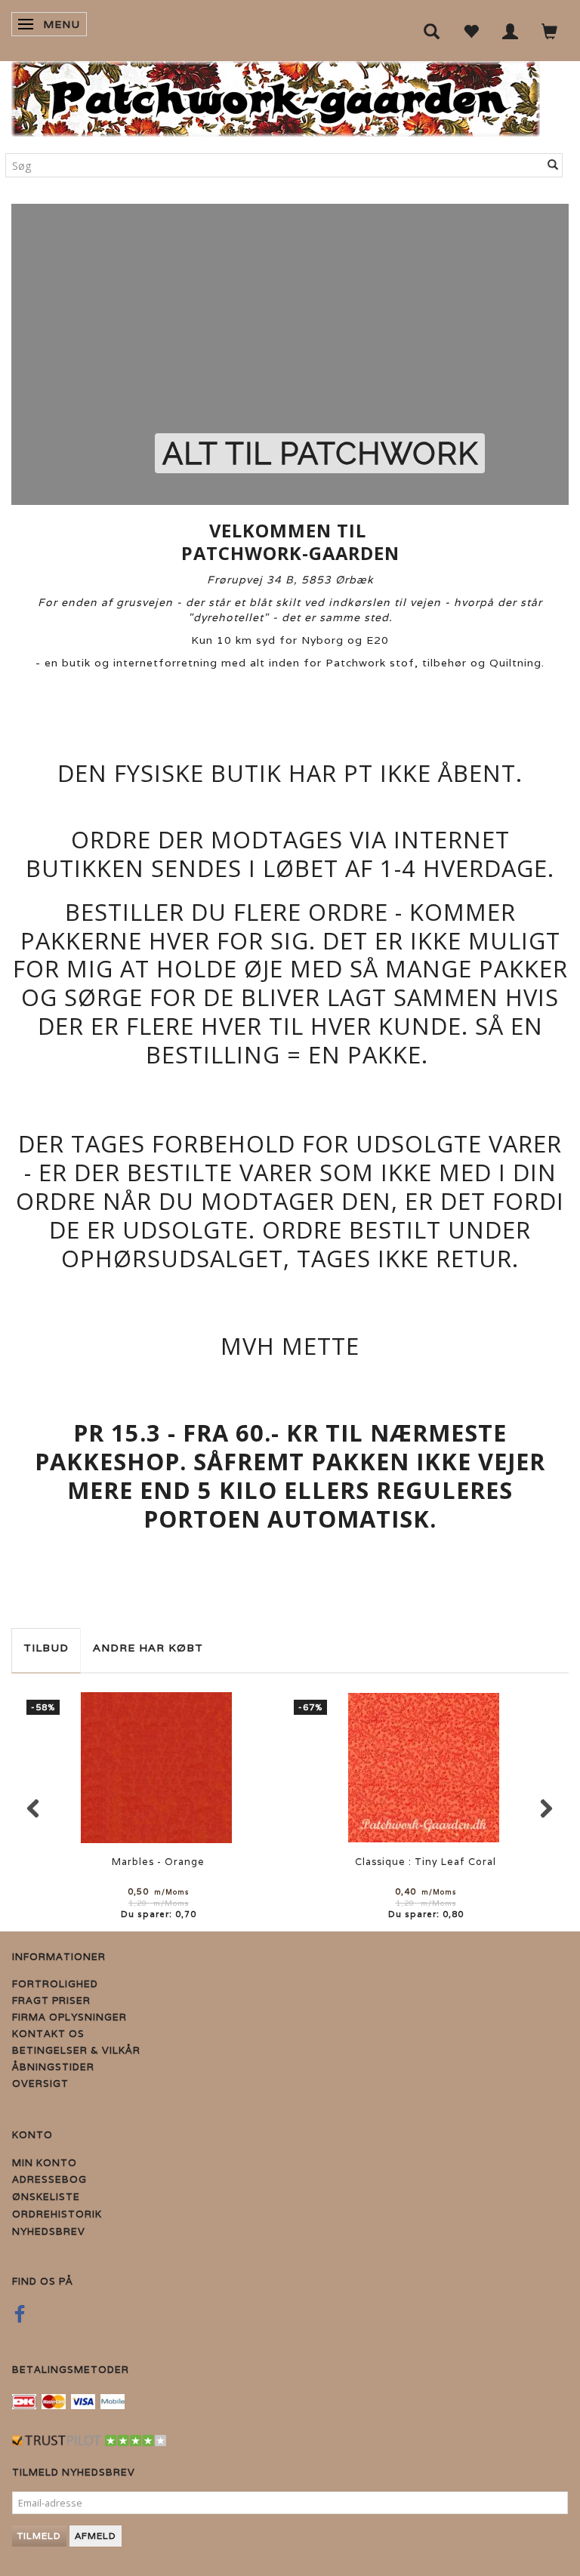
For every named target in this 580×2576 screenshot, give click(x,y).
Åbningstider (53, 2067)
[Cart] (550, 31)
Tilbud (46, 1648)
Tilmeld (39, 2536)
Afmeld (96, 2536)
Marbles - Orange (158, 1862)
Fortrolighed (55, 1984)
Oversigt (40, 2084)
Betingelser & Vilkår (76, 2050)
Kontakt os (48, 2034)
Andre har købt (148, 1648)
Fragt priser (51, 2000)
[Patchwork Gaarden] (276, 95)
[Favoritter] (471, 31)
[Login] (511, 31)
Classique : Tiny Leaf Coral (426, 1862)
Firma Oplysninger (69, 2017)
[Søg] (553, 165)
